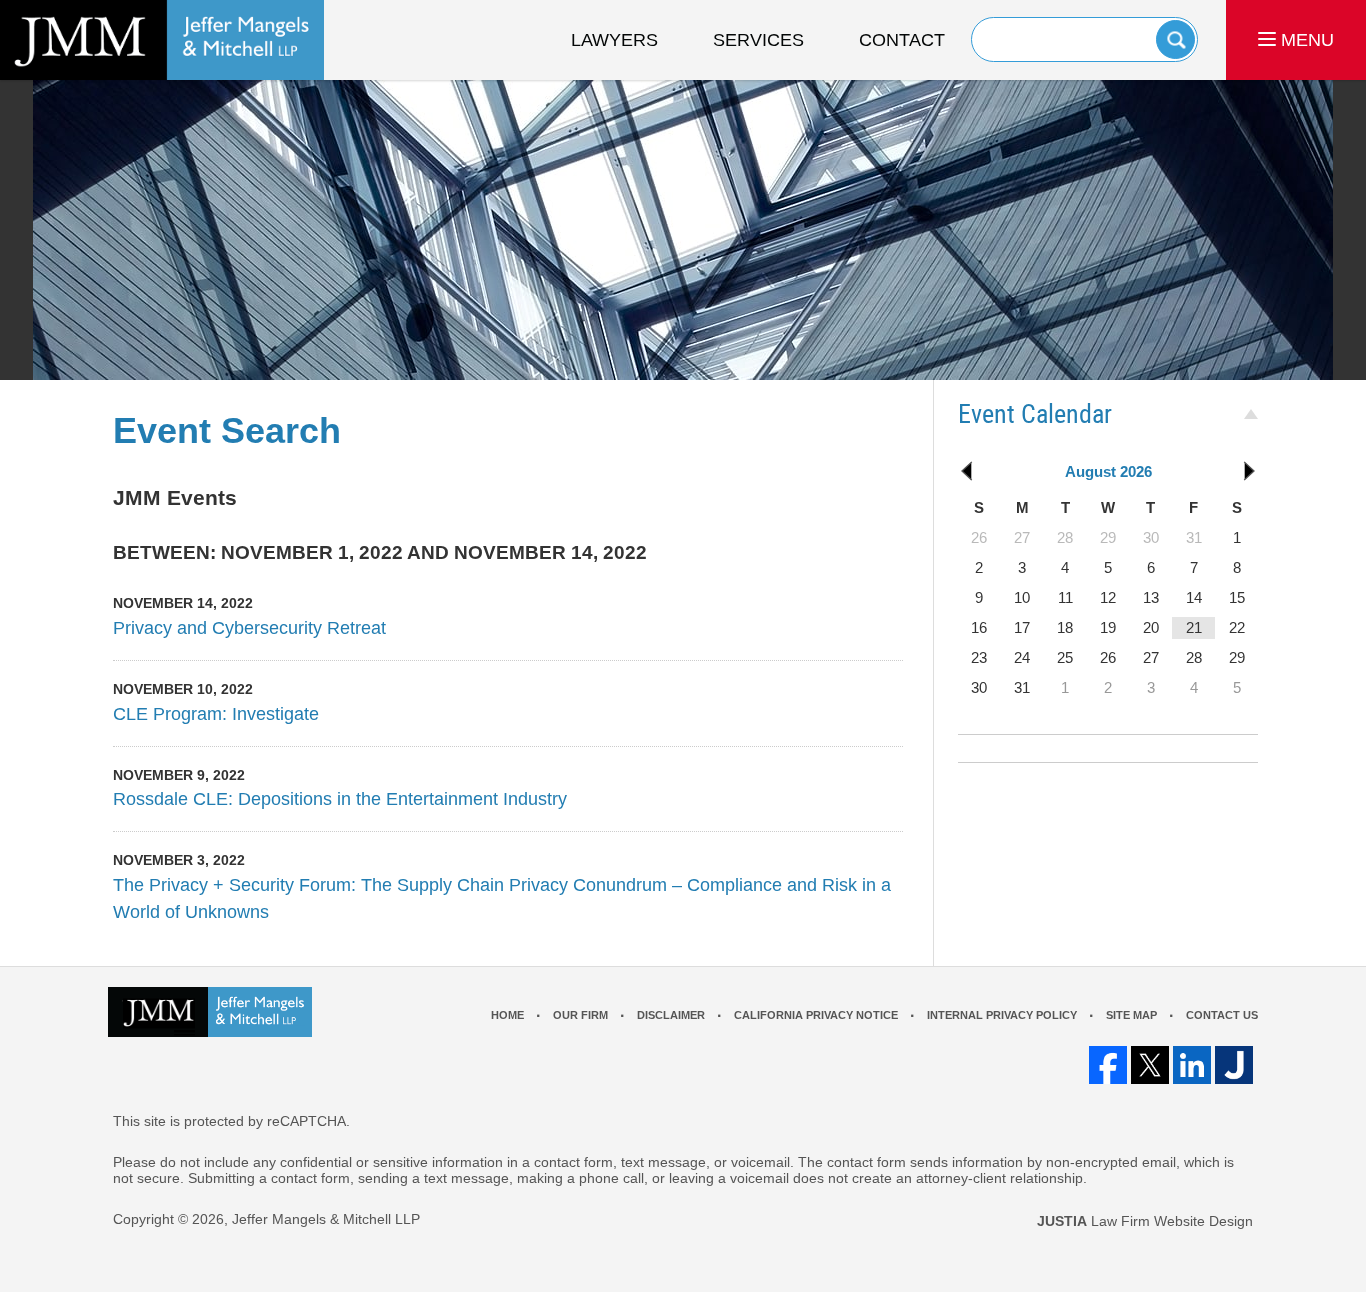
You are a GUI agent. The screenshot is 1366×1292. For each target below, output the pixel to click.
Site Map (1131, 1015)
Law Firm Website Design (1145, 1221)
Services (758, 40)
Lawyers (614, 40)
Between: (164, 552)
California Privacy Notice (816, 1015)
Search (1175, 39)
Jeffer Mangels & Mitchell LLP (326, 1219)
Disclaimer (671, 1015)
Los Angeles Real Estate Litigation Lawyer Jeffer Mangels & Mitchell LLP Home (162, 40)
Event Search (227, 430)
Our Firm (580, 1015)
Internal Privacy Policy (1002, 1015)
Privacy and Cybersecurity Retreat (249, 628)
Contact (902, 40)
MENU (1305, 40)
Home (507, 1015)
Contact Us (1222, 1015)
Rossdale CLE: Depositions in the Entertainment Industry (340, 799)
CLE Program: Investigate (216, 714)
